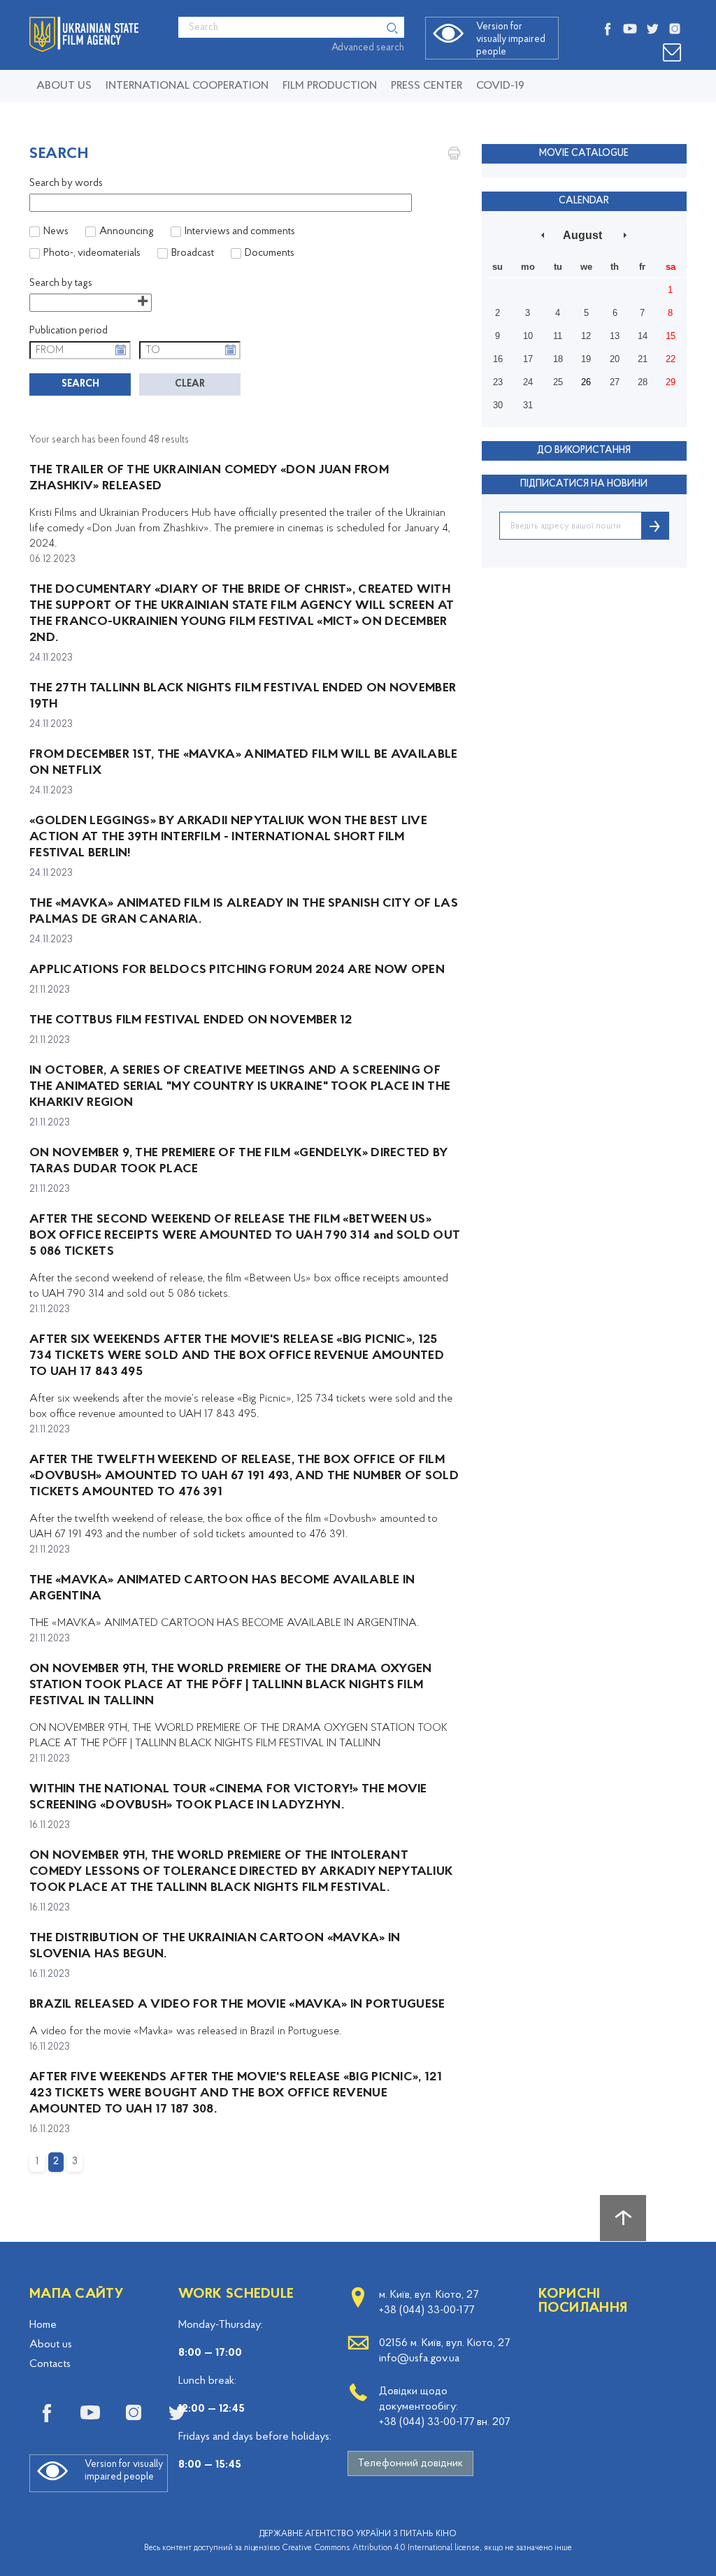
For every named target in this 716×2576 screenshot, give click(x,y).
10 (528, 336)
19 (586, 359)
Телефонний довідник (410, 2463)
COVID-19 (500, 86)
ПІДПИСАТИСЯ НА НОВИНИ (584, 484)
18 (558, 359)
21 (643, 359)
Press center (427, 86)
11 (558, 336)
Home (43, 2325)
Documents (270, 253)
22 (671, 359)
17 (528, 359)
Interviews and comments (240, 232)
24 (528, 382)
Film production (330, 86)
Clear (190, 384)
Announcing (127, 232)
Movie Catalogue (584, 153)
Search (80, 384)
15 (671, 336)
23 (498, 382)
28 (643, 382)
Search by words (66, 184)
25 (558, 382)
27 (615, 382)
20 (615, 359)
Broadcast (193, 253)
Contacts (50, 2364)
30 (498, 405)
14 (643, 336)
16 (498, 359)
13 (615, 336)
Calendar (584, 201)
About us (64, 86)
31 (528, 405)
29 (671, 382)
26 (586, 382)
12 (586, 336)
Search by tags (61, 283)
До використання (584, 451)
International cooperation (187, 86)
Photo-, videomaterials (92, 253)
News (56, 232)
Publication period (69, 331)
